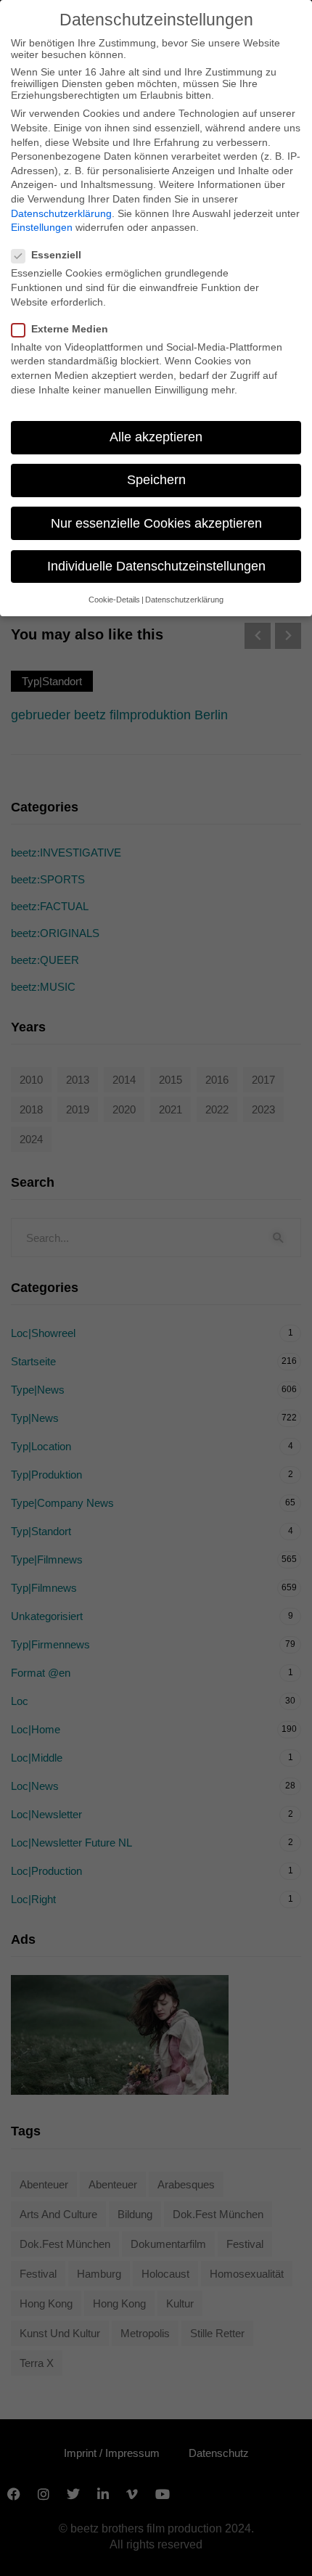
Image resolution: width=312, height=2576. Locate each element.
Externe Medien (70, 329)
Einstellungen (42, 227)
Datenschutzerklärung (61, 213)
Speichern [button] (156, 480)
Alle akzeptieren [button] (156, 437)
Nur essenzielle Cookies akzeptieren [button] (156, 523)
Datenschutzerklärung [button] (184, 600)
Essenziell (56, 255)
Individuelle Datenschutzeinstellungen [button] (156, 566)
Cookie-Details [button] (114, 600)
